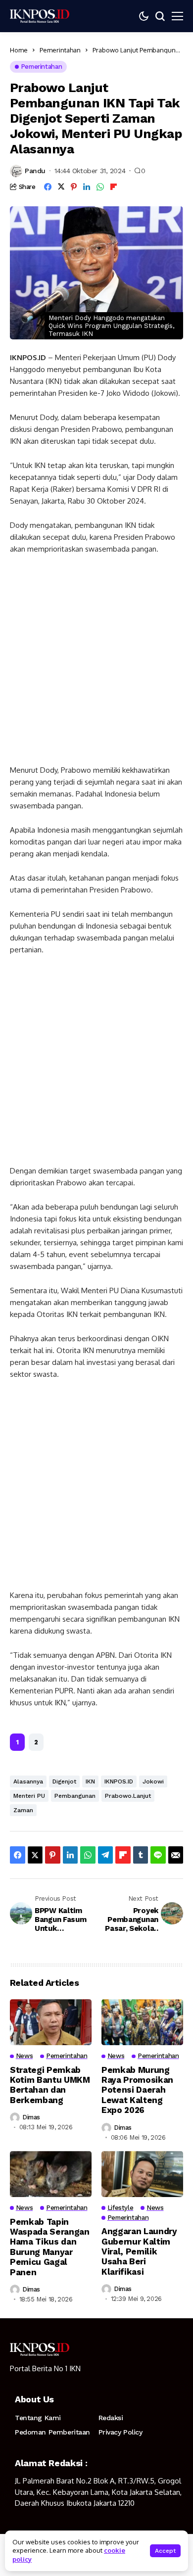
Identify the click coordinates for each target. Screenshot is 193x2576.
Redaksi (111, 2418)
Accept (165, 2551)
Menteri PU (29, 1796)
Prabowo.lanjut (128, 1796)
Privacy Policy (121, 2432)
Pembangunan (75, 1796)
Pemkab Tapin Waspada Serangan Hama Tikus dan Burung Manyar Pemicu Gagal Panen (50, 2247)
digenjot (64, 1781)
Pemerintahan (60, 50)
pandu (35, 171)
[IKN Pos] (40, 16)
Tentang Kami (38, 2418)
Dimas (31, 2117)
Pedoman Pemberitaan (52, 2432)
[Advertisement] (96, 664)
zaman (23, 1810)
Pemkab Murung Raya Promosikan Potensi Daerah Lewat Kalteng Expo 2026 (137, 2090)
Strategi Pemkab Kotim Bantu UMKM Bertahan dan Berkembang (50, 2085)
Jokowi (153, 1781)
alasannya (28, 1781)
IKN (90, 1781)
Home (19, 50)
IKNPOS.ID (119, 1781)
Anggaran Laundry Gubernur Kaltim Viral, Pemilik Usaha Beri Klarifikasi (139, 2251)
